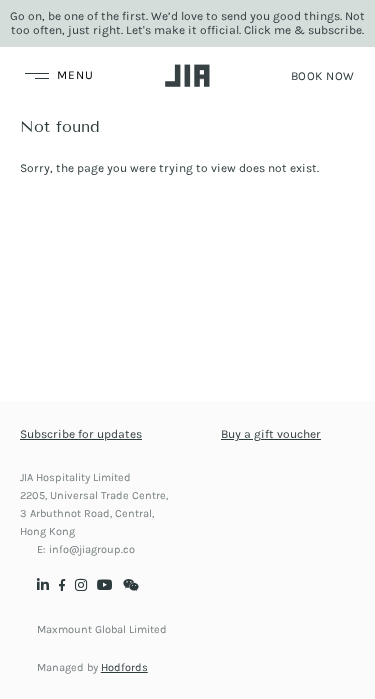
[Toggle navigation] (57, 76)
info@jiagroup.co (92, 549)
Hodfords (124, 667)
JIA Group (187, 75)
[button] (323, 76)
